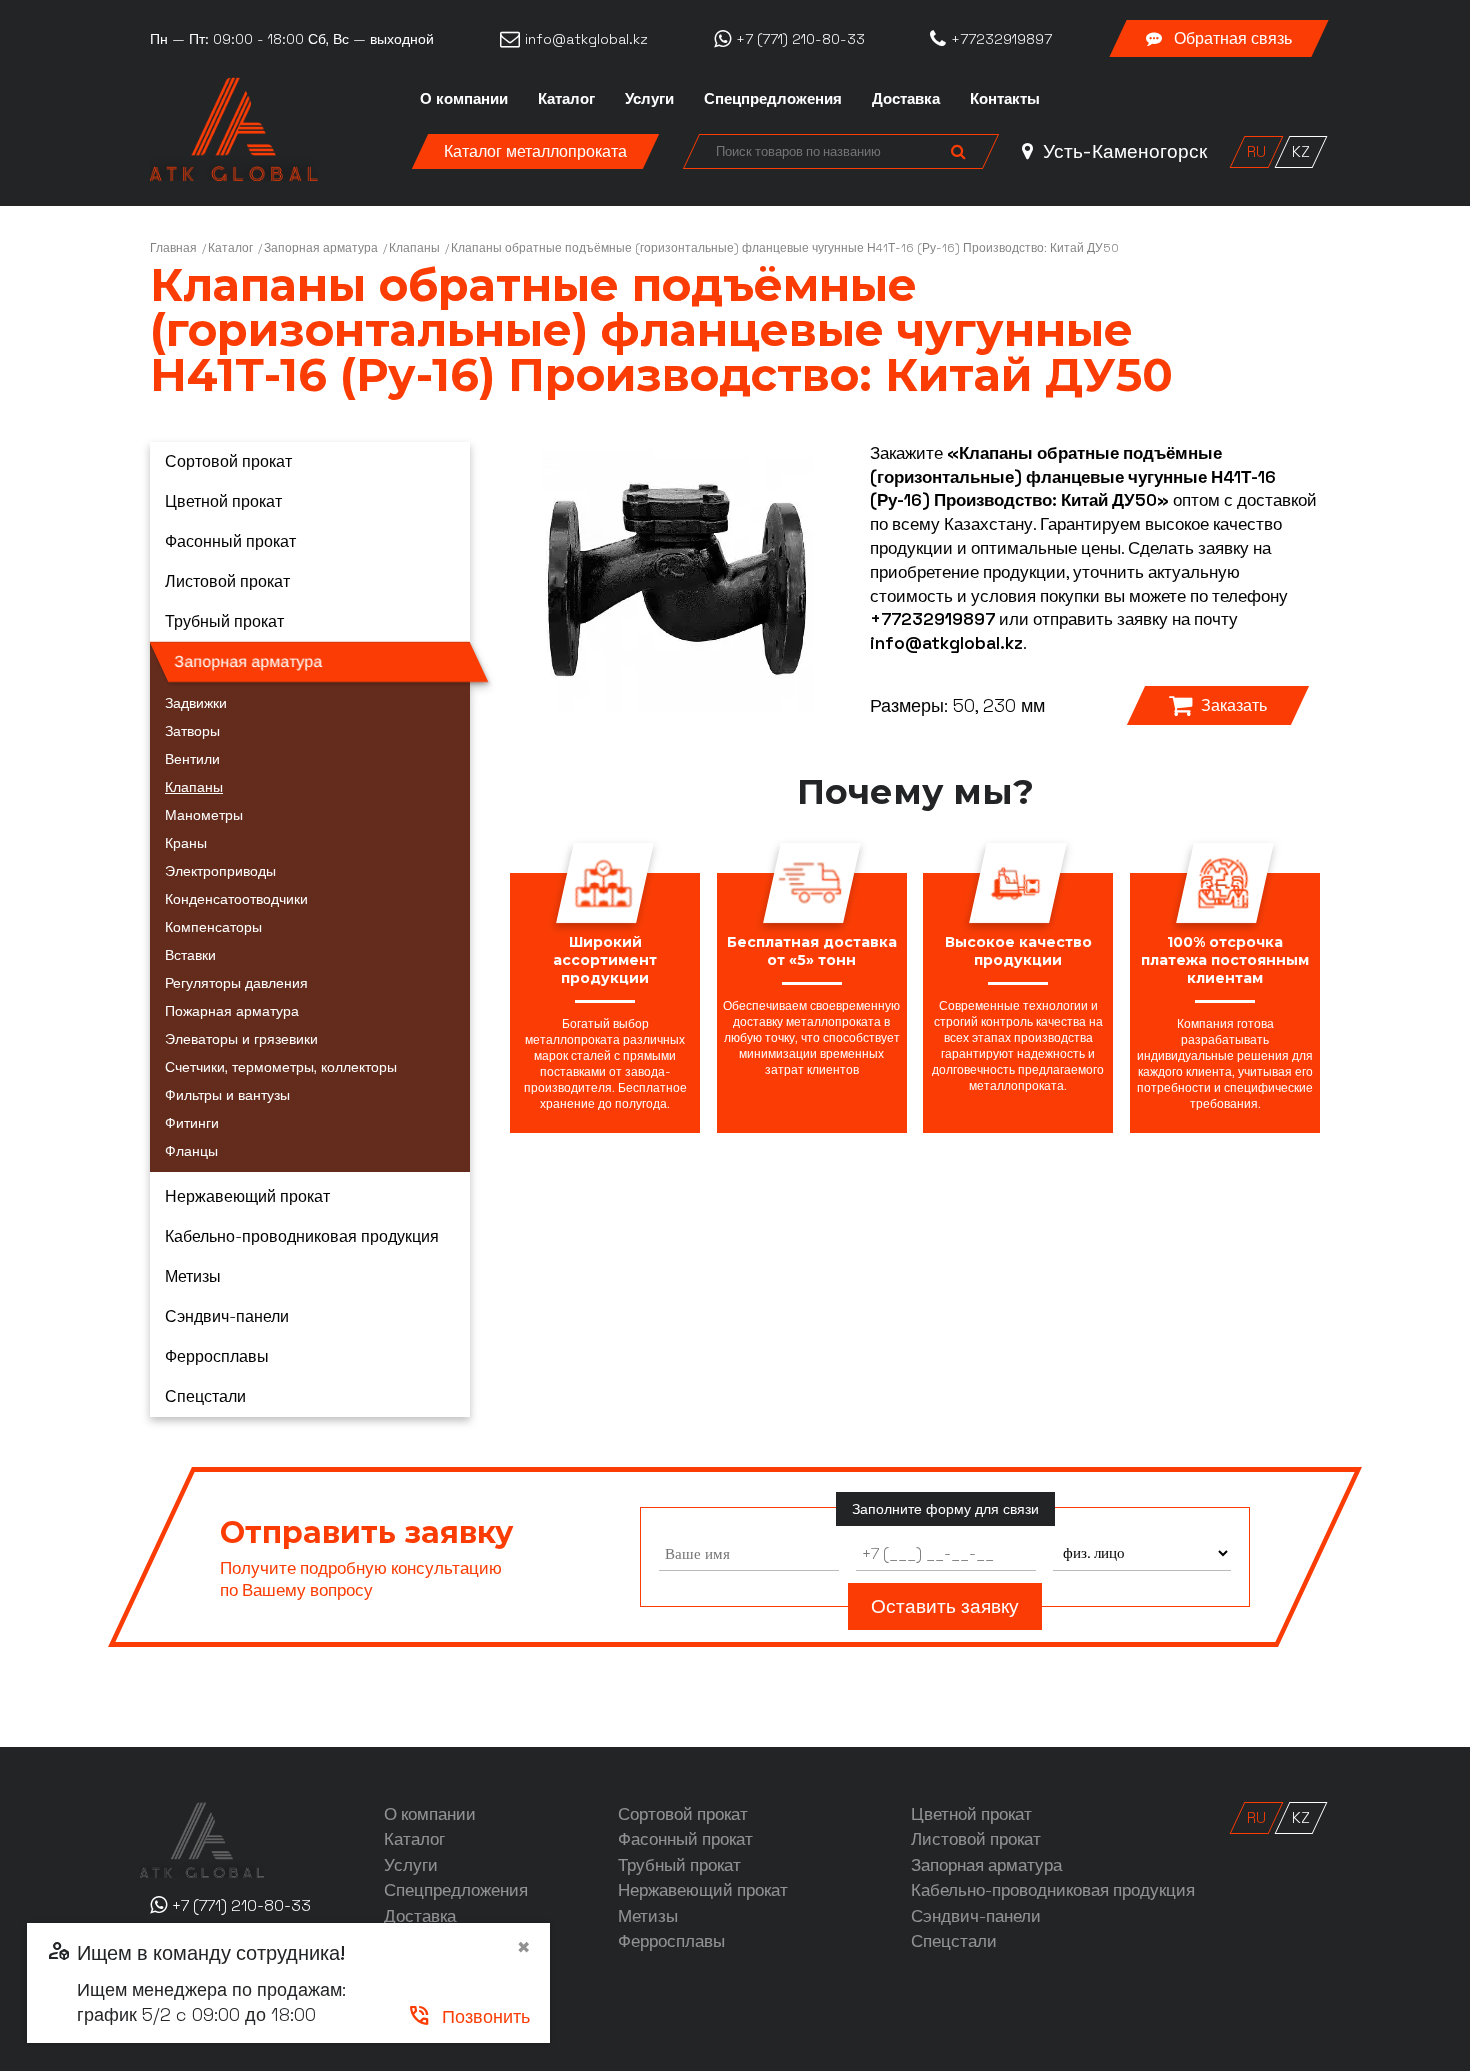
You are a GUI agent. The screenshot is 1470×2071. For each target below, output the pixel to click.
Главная (173, 248)
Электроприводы (220, 871)
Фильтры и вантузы (227, 1095)
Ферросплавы (217, 1356)
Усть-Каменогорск (1122, 151)
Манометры (204, 815)
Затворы (192, 731)
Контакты (1005, 98)
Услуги (649, 98)
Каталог (566, 98)
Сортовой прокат (228, 461)
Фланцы (191, 1151)
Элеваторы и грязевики (241, 1039)
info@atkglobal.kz (946, 643)
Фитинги (192, 1123)
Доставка (906, 98)
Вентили (192, 759)
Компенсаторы (213, 927)
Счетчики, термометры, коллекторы (281, 1067)
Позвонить (468, 2016)
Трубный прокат (224, 621)
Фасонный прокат (230, 541)
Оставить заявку (945, 1606)
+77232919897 (932, 619)
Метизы (193, 1276)
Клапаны (414, 248)
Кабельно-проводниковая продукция (302, 1236)
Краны (186, 843)
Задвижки (196, 703)
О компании (464, 98)
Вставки (190, 955)
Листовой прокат (227, 581)
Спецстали (205, 1396)
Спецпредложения (773, 98)
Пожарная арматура (232, 1011)
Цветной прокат (223, 501)
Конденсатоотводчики (236, 899)
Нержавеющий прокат (247, 1196)
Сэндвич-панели (227, 1316)
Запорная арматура (321, 248)
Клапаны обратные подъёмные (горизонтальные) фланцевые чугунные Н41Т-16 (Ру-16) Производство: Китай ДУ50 (785, 248)
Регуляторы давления (236, 983)
